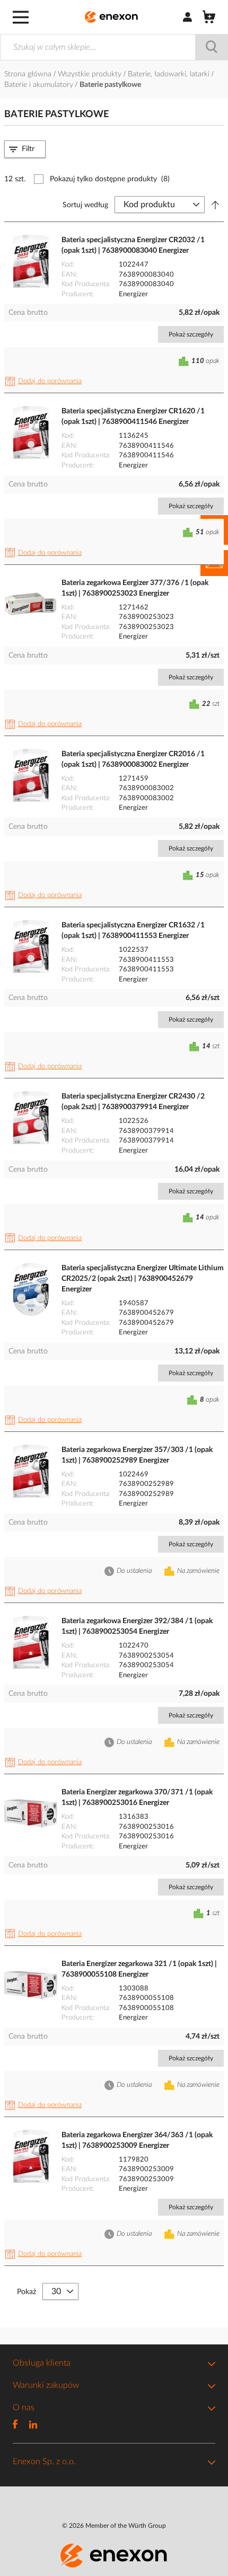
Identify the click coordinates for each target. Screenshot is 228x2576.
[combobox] (114, 47)
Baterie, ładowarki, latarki (170, 74)
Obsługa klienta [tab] (42, 2363)
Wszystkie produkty (91, 74)
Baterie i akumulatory (40, 85)
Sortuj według (85, 205)
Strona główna (29, 74)
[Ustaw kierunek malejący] (215, 205)
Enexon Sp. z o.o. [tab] (44, 2462)
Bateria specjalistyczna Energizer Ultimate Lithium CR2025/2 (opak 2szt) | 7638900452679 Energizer (143, 1279)
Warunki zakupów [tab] (46, 2385)
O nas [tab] (24, 2407)
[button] (45, 382)
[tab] (25, 149)
